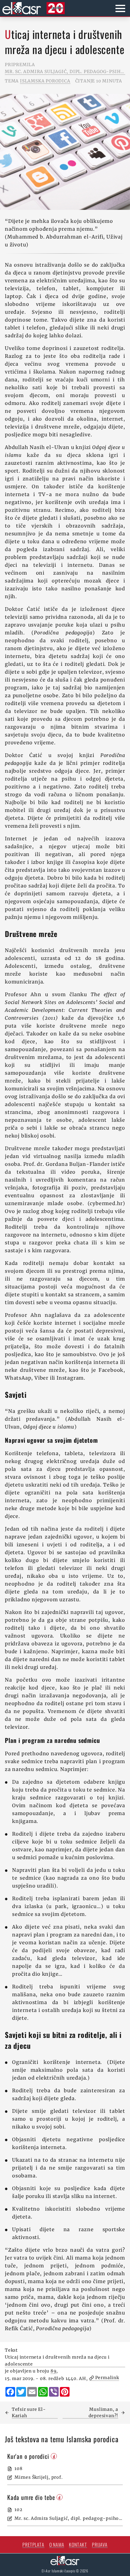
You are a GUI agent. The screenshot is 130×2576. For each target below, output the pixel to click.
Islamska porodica (45, 81)
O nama (57, 2545)
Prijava (100, 2545)
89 (54, 2371)
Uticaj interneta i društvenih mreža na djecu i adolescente (57, 2361)
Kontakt (78, 2545)
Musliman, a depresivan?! (103, 2412)
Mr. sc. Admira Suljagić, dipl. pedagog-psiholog (65, 72)
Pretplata (33, 2545)
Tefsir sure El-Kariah (29, 2412)
